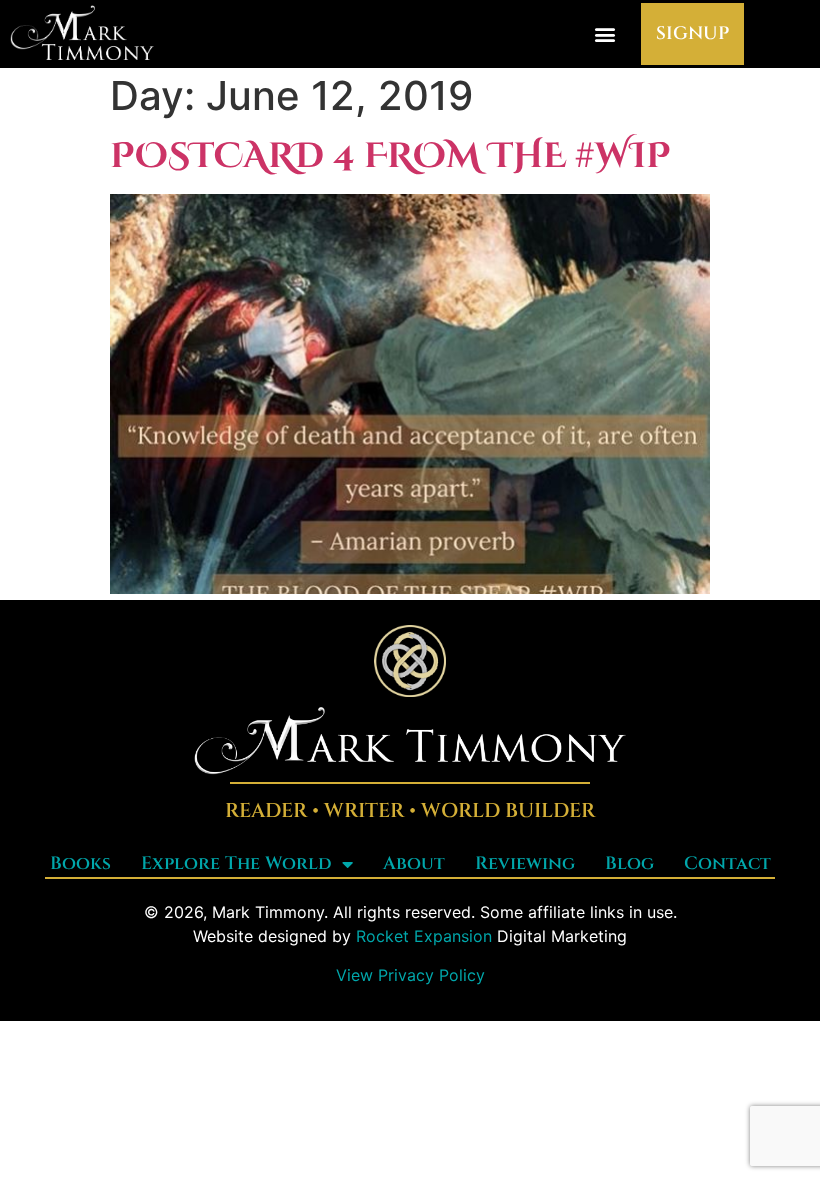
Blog (629, 863)
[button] (604, 34)
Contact (727, 863)
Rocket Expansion (424, 936)
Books (80, 863)
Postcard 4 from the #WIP (390, 156)
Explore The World (236, 863)
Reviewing (525, 863)
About (414, 863)
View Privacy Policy (410, 975)
